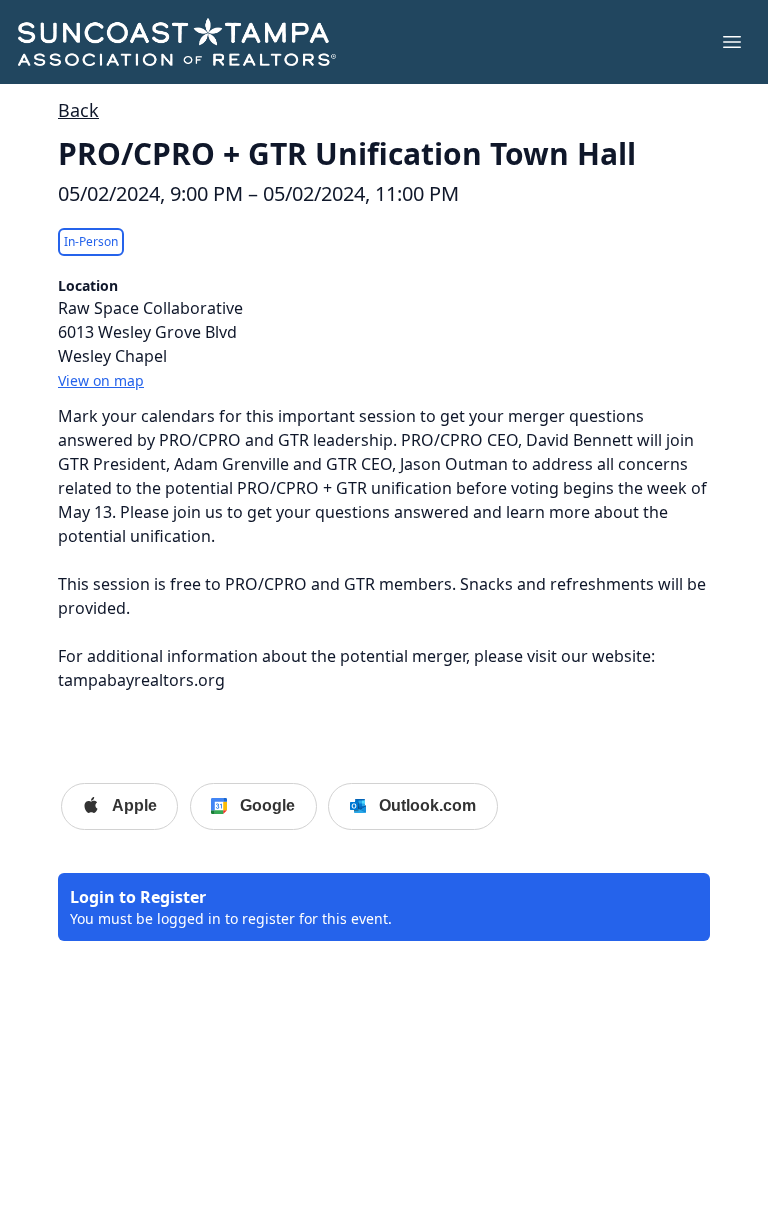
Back (78, 110)
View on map (101, 380)
